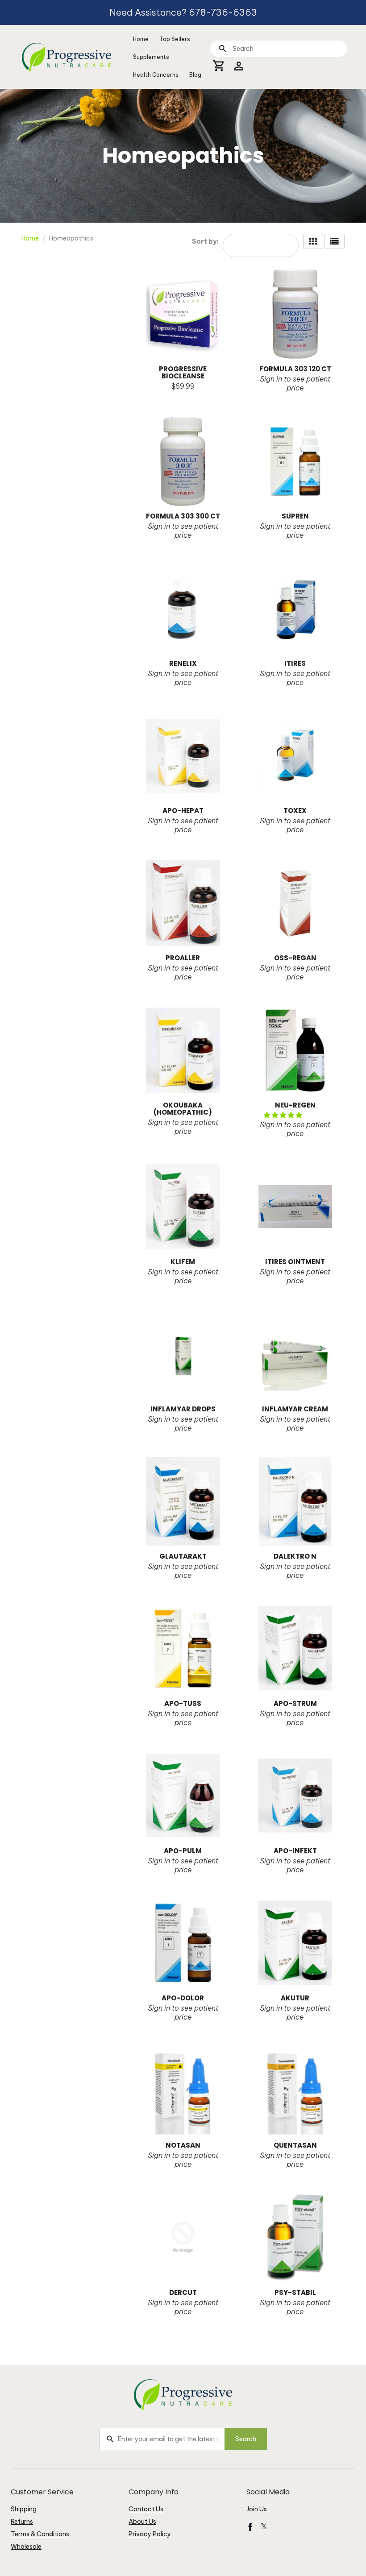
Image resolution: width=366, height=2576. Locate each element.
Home (141, 39)
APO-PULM (183, 1851)
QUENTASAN (295, 2145)
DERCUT (183, 2292)
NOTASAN (183, 2145)
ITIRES (295, 663)
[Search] (223, 48)
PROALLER (183, 958)
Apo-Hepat (183, 811)
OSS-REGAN (295, 958)
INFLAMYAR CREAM (295, 1409)
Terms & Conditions (40, 2534)
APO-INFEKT (295, 1851)
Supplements (151, 57)
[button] (284, 1115)
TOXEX (295, 811)
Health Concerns (156, 75)
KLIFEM (183, 1262)
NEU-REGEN (295, 1105)
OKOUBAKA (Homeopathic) (183, 1109)
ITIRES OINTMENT (295, 1262)
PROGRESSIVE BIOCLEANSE (183, 372)
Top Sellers (175, 39)
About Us (142, 2522)
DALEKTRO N (295, 1556)
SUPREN (295, 516)
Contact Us (146, 2509)
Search (246, 2439)
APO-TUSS (183, 1703)
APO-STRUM (295, 1703)
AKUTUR (295, 1998)
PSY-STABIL (295, 2292)
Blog (195, 75)
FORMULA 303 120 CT (295, 369)
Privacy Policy (150, 2534)
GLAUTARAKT (183, 1556)
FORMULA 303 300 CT (183, 516)
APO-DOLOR (183, 1998)
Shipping (24, 2509)
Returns (22, 2522)
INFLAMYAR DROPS (183, 1409)
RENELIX (183, 663)
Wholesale (26, 2547)
